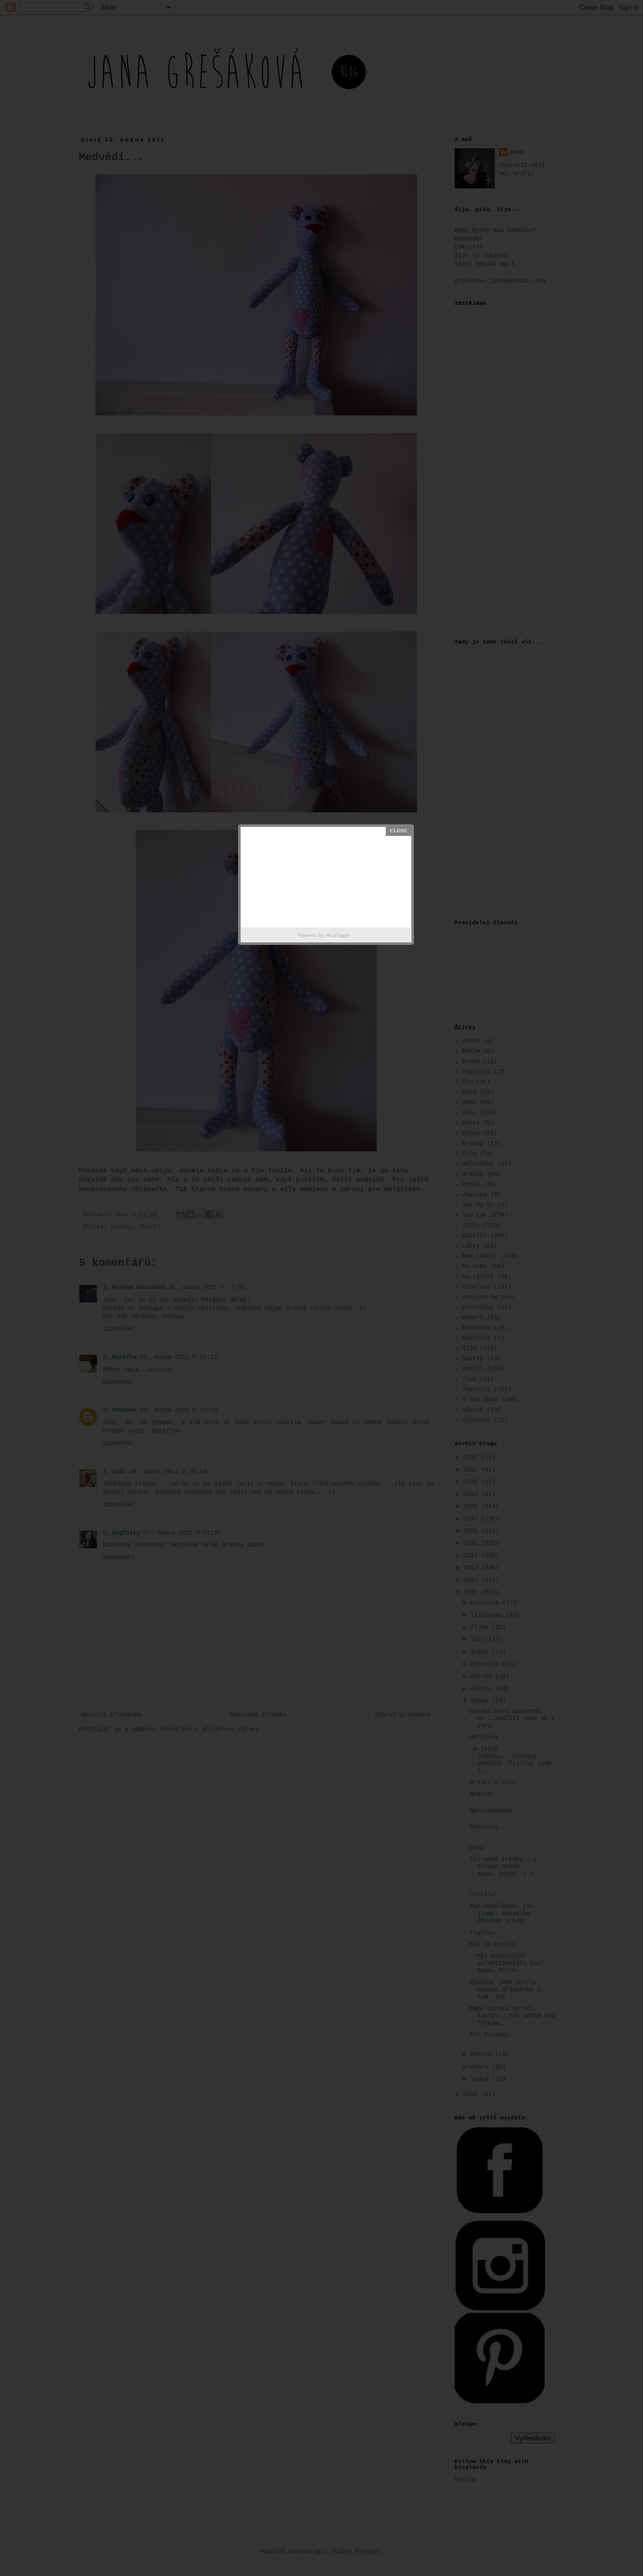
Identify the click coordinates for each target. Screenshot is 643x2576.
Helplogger (339, 936)
